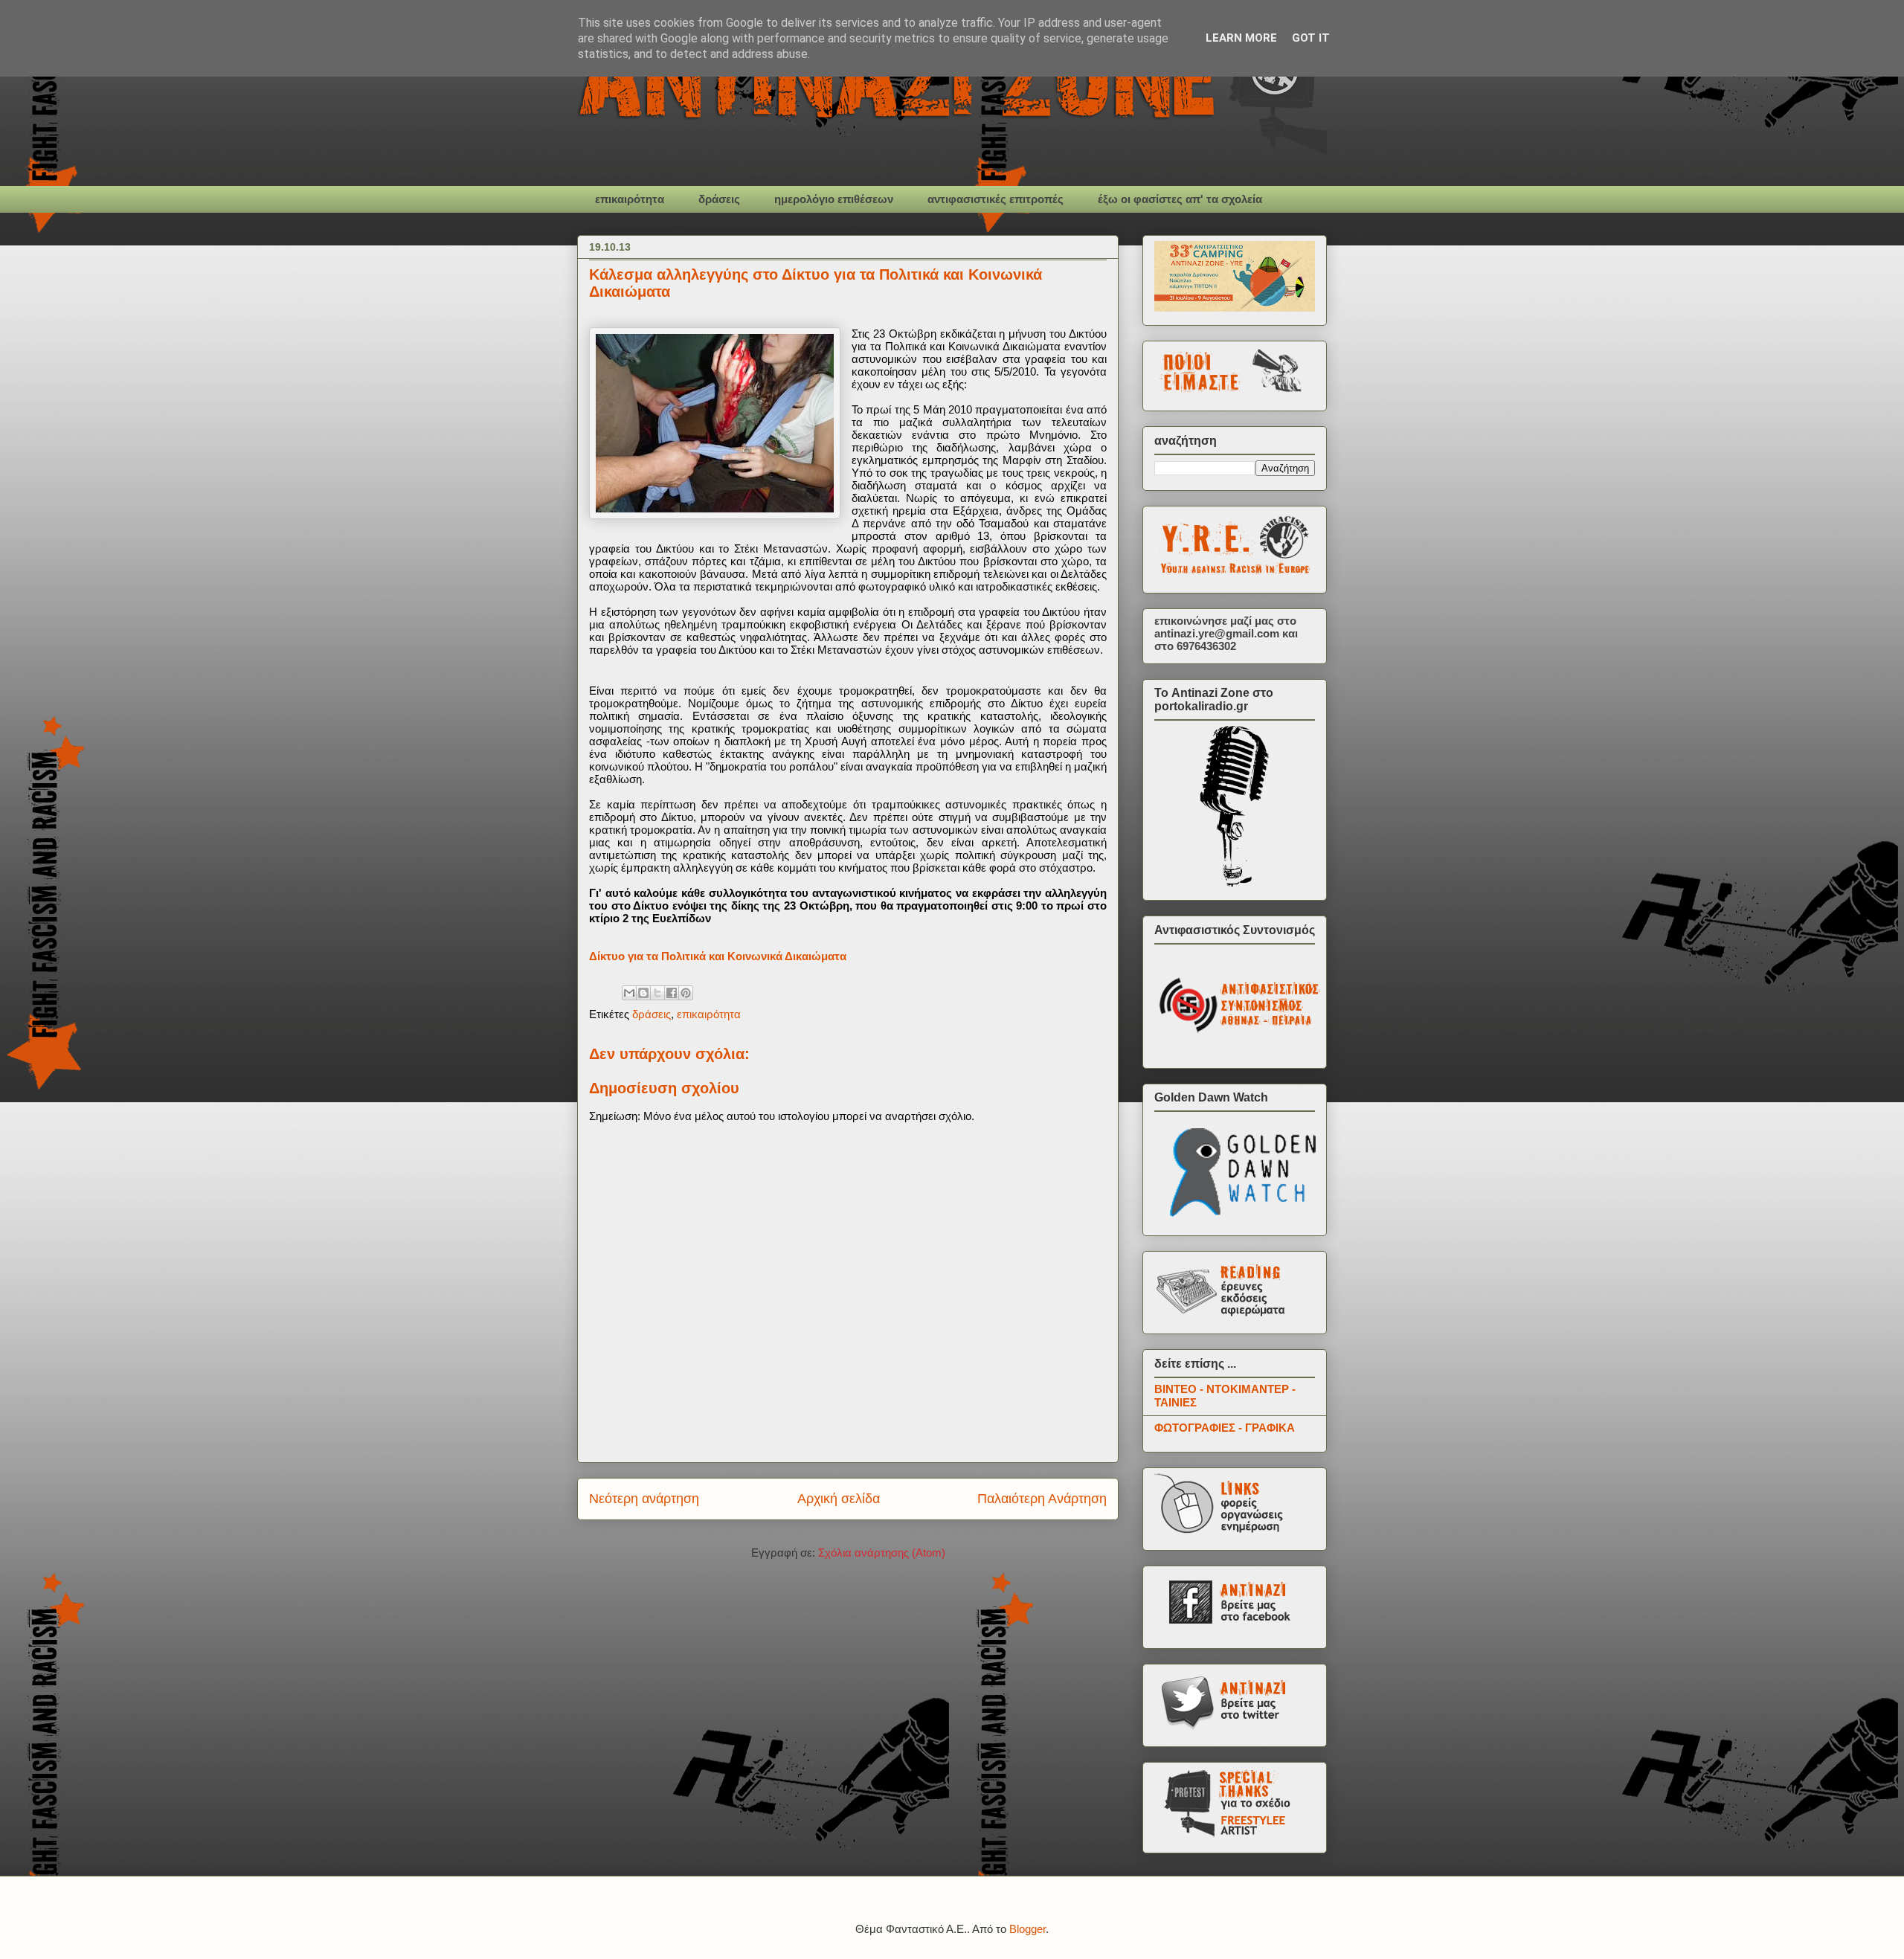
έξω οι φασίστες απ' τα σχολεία (1180, 199)
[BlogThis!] (643, 993)
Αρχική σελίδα (839, 1499)
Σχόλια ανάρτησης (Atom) (882, 1553)
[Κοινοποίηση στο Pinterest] (686, 993)
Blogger (1027, 1929)
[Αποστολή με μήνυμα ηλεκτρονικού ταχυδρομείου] (629, 993)
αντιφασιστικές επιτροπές (996, 199)
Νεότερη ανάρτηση (644, 1499)
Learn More (1241, 38)
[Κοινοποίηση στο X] (657, 993)
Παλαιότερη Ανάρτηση (1042, 1499)
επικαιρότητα (630, 199)
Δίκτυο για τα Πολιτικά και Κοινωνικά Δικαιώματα (718, 956)
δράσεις (719, 199)
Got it (1311, 38)
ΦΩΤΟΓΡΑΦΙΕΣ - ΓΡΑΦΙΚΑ (1225, 1428)
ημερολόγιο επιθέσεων (834, 199)
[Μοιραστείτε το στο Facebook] (672, 993)
